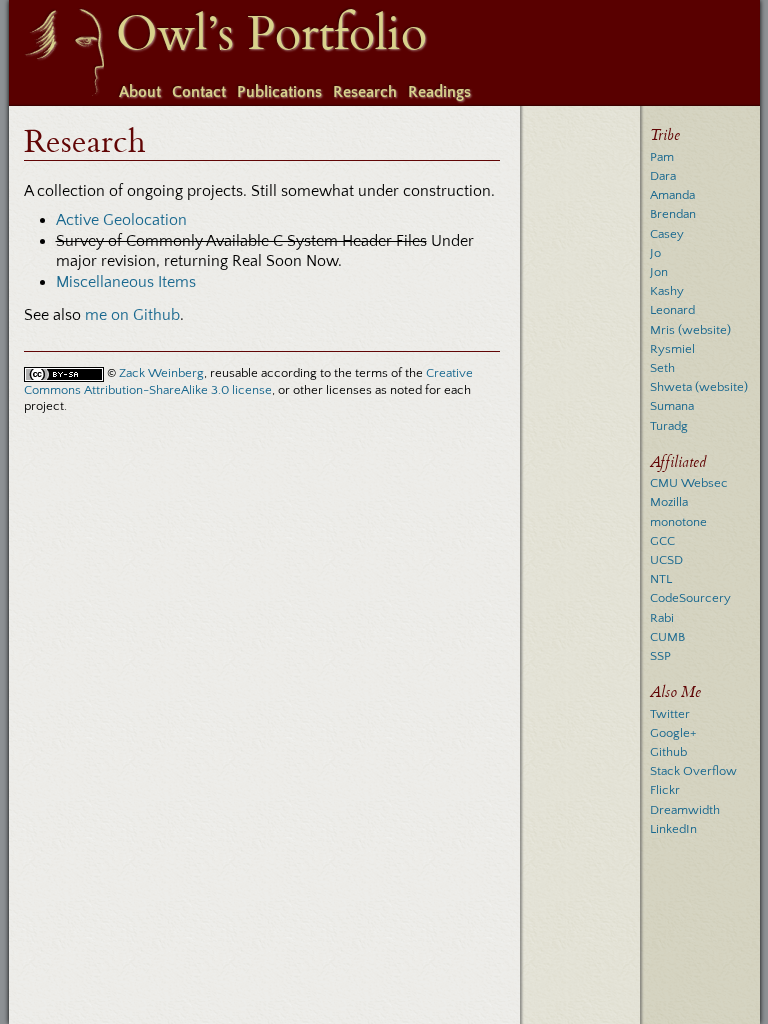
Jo (655, 253)
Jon (659, 272)
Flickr (665, 790)
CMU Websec (689, 483)
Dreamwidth (685, 810)
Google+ (673, 733)
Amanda (672, 195)
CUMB (667, 637)
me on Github (132, 315)
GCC (662, 541)
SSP (660, 656)
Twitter (670, 714)
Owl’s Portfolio (271, 33)
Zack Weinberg (161, 373)
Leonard (672, 310)
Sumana (672, 406)
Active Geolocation (121, 220)
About (140, 92)
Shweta (671, 387)
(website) (704, 330)
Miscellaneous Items (126, 282)
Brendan (673, 214)
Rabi (662, 618)
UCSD (666, 560)
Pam (662, 157)
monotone (678, 522)
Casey (667, 234)
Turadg (669, 426)
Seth (662, 368)
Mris (662, 330)
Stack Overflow (693, 771)
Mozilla (669, 502)
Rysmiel (672, 349)
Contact (199, 92)
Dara (663, 176)
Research (365, 92)
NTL (661, 579)
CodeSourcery (690, 598)
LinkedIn (673, 829)
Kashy (667, 291)
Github (668, 752)
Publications (279, 92)
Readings (439, 92)
